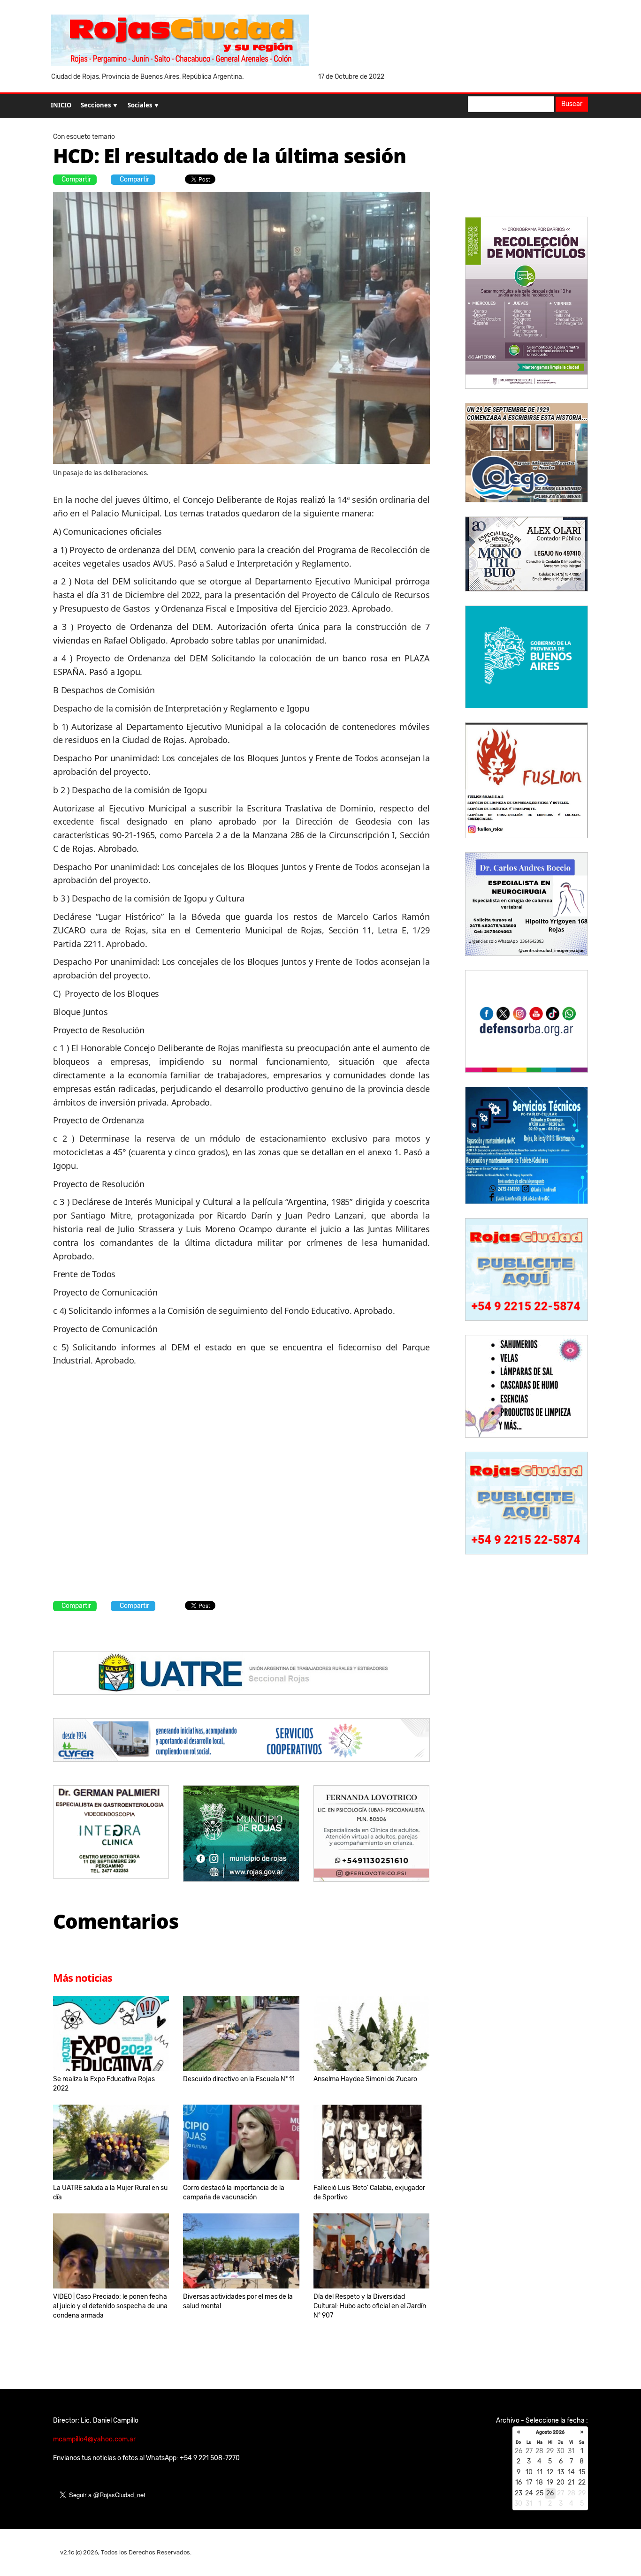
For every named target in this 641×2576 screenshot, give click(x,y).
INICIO (61, 105)
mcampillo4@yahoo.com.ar (94, 2439)
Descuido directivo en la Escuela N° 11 (239, 2079)
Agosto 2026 (550, 2432)
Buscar (572, 104)
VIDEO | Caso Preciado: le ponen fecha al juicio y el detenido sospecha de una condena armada (110, 2306)
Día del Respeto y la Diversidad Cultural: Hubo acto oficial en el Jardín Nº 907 (370, 2306)
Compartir (76, 179)
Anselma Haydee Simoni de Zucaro (365, 2079)
